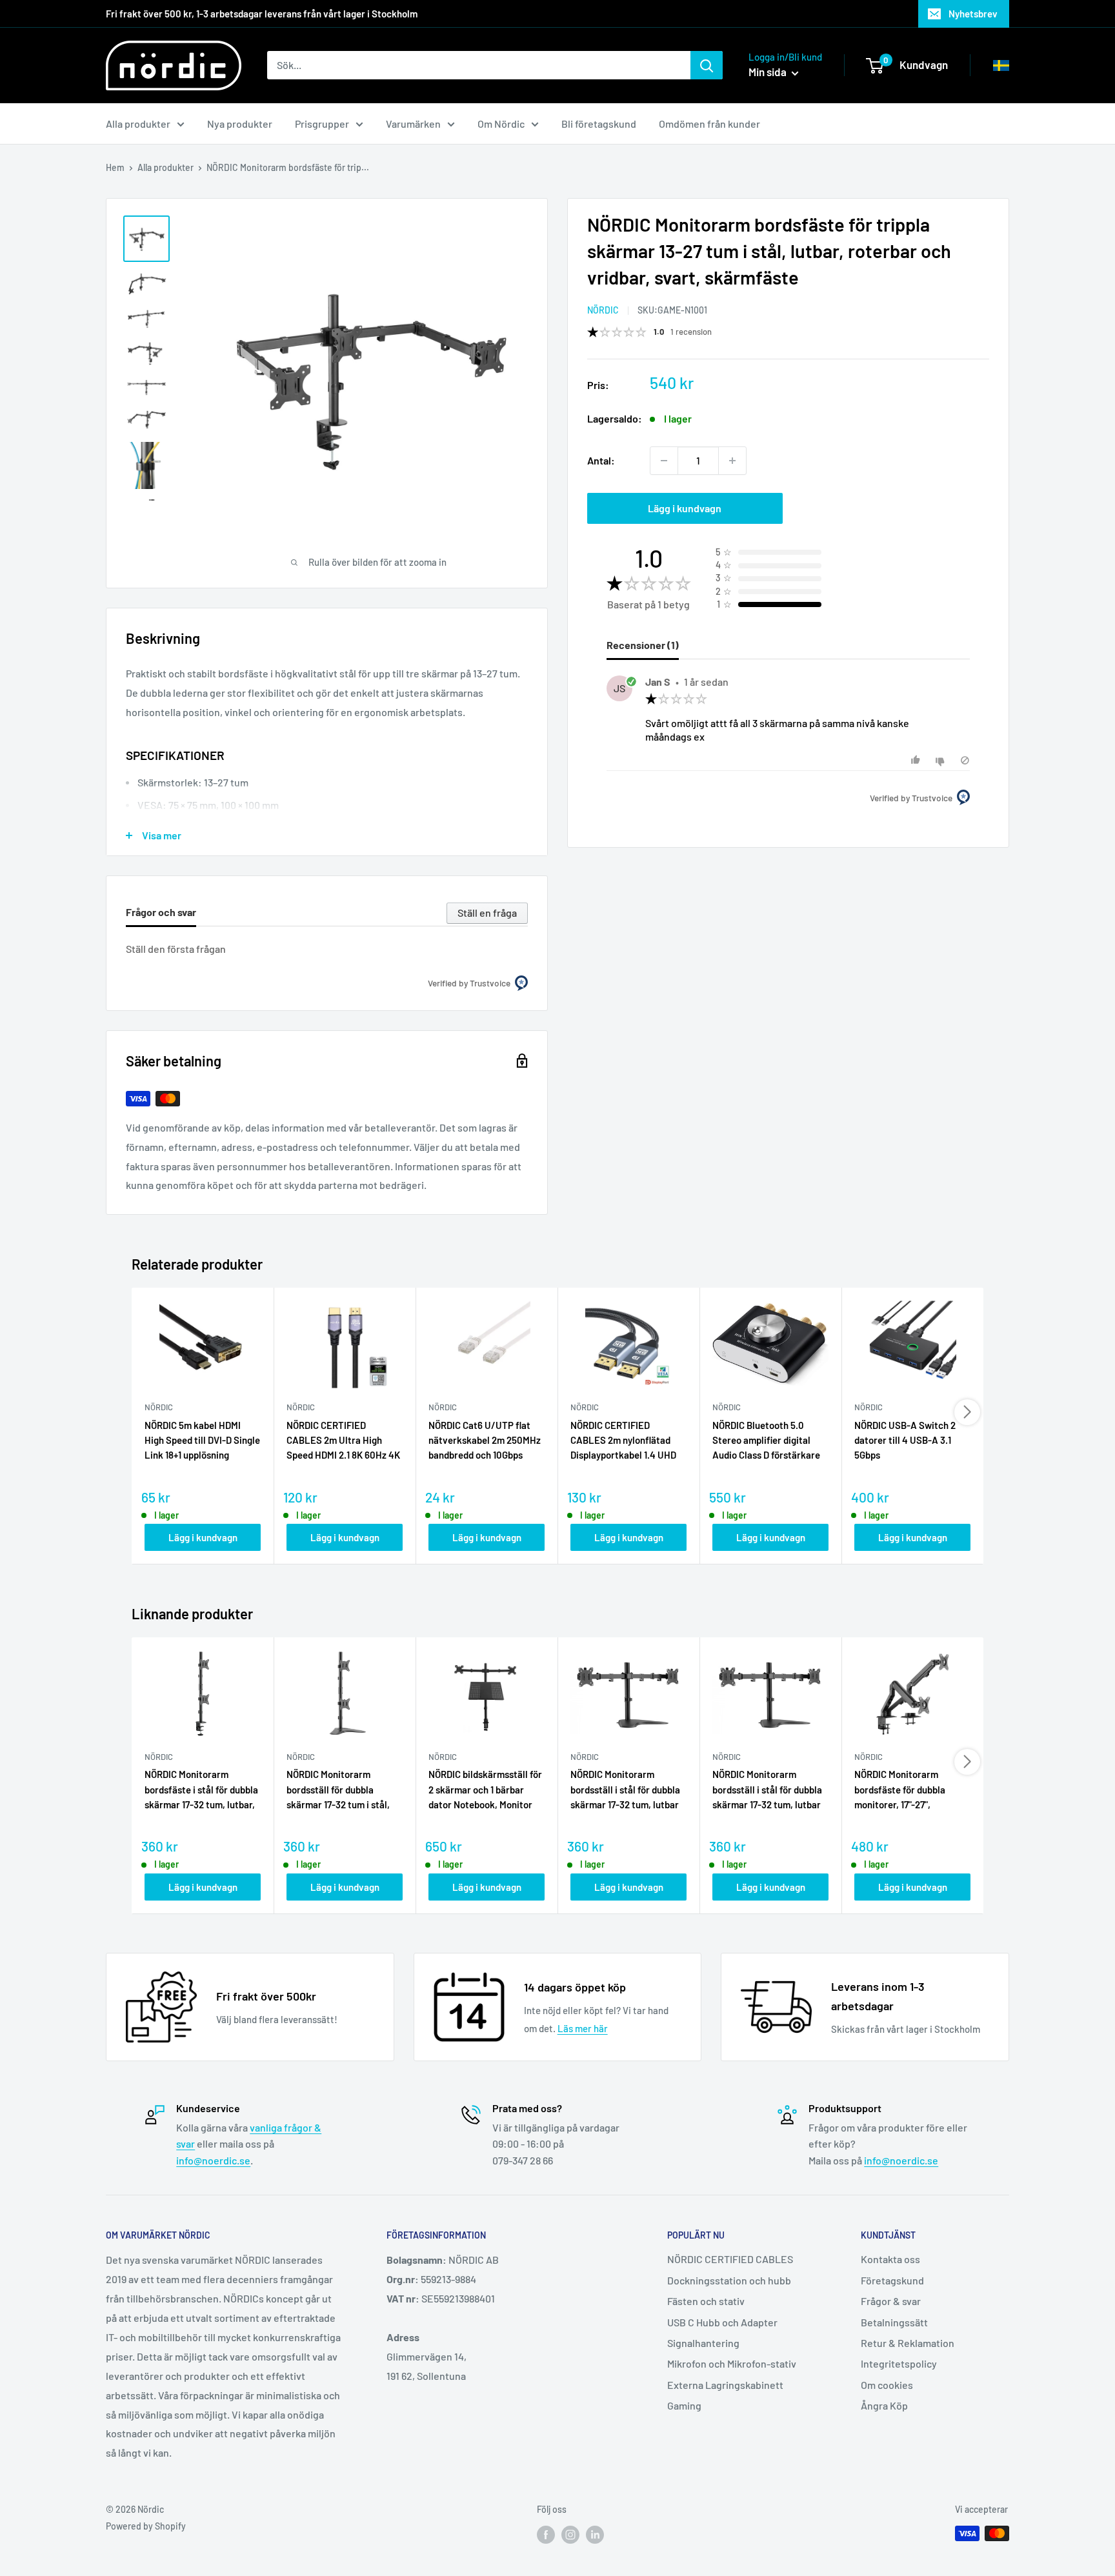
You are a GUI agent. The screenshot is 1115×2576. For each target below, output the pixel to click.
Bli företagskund (599, 124)
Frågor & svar (891, 2301)
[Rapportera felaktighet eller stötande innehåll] (965, 760)
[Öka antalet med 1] (732, 461)
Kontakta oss (890, 2259)
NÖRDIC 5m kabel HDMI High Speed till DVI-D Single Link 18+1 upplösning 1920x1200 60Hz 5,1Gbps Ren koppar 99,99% (202, 1441)
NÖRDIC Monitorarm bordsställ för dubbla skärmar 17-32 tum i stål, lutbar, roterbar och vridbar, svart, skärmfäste (342, 1790)
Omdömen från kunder (709, 124)
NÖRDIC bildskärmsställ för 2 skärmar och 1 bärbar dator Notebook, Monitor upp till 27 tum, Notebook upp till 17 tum (485, 1790)
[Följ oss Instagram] (570, 2535)
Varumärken (413, 124)
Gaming (684, 2405)
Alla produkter (138, 124)
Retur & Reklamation (908, 2343)
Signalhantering (703, 2343)
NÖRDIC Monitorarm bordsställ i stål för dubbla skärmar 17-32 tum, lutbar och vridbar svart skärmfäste (625, 1790)
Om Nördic (501, 124)
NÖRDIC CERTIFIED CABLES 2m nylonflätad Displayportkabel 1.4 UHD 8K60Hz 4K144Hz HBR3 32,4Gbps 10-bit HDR (623, 1441)
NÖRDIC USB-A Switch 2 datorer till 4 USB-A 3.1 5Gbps (905, 1440)
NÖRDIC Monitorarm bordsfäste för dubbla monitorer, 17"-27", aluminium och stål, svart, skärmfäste (909, 1790)
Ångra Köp (884, 2405)
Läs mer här (583, 2028)
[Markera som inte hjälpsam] (942, 760)
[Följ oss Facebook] (546, 2535)
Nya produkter (240, 124)
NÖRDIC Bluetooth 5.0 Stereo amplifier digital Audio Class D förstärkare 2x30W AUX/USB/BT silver (770, 1441)
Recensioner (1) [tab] (643, 645)
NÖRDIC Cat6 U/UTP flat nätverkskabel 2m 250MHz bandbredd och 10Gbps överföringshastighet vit (485, 1441)
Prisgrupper (322, 124)
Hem (115, 167)
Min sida (768, 72)
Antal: (601, 460)
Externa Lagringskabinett (725, 2385)
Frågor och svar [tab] (161, 912)
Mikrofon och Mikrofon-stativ (732, 2363)
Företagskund (892, 2280)
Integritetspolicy (899, 2363)
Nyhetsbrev (973, 14)
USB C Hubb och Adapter (722, 2322)
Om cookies (887, 2385)
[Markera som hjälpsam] (917, 760)
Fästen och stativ (706, 2301)
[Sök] (707, 65)
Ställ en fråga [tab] (487, 913)
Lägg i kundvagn (685, 508)
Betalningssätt (894, 2322)
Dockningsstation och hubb (729, 2280)
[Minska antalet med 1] (664, 461)
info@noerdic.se (213, 2160)
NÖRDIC (603, 310)
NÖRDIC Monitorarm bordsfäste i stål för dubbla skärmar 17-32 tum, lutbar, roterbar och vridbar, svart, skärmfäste (202, 1790)
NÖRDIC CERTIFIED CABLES (730, 2259)
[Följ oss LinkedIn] (595, 2535)
